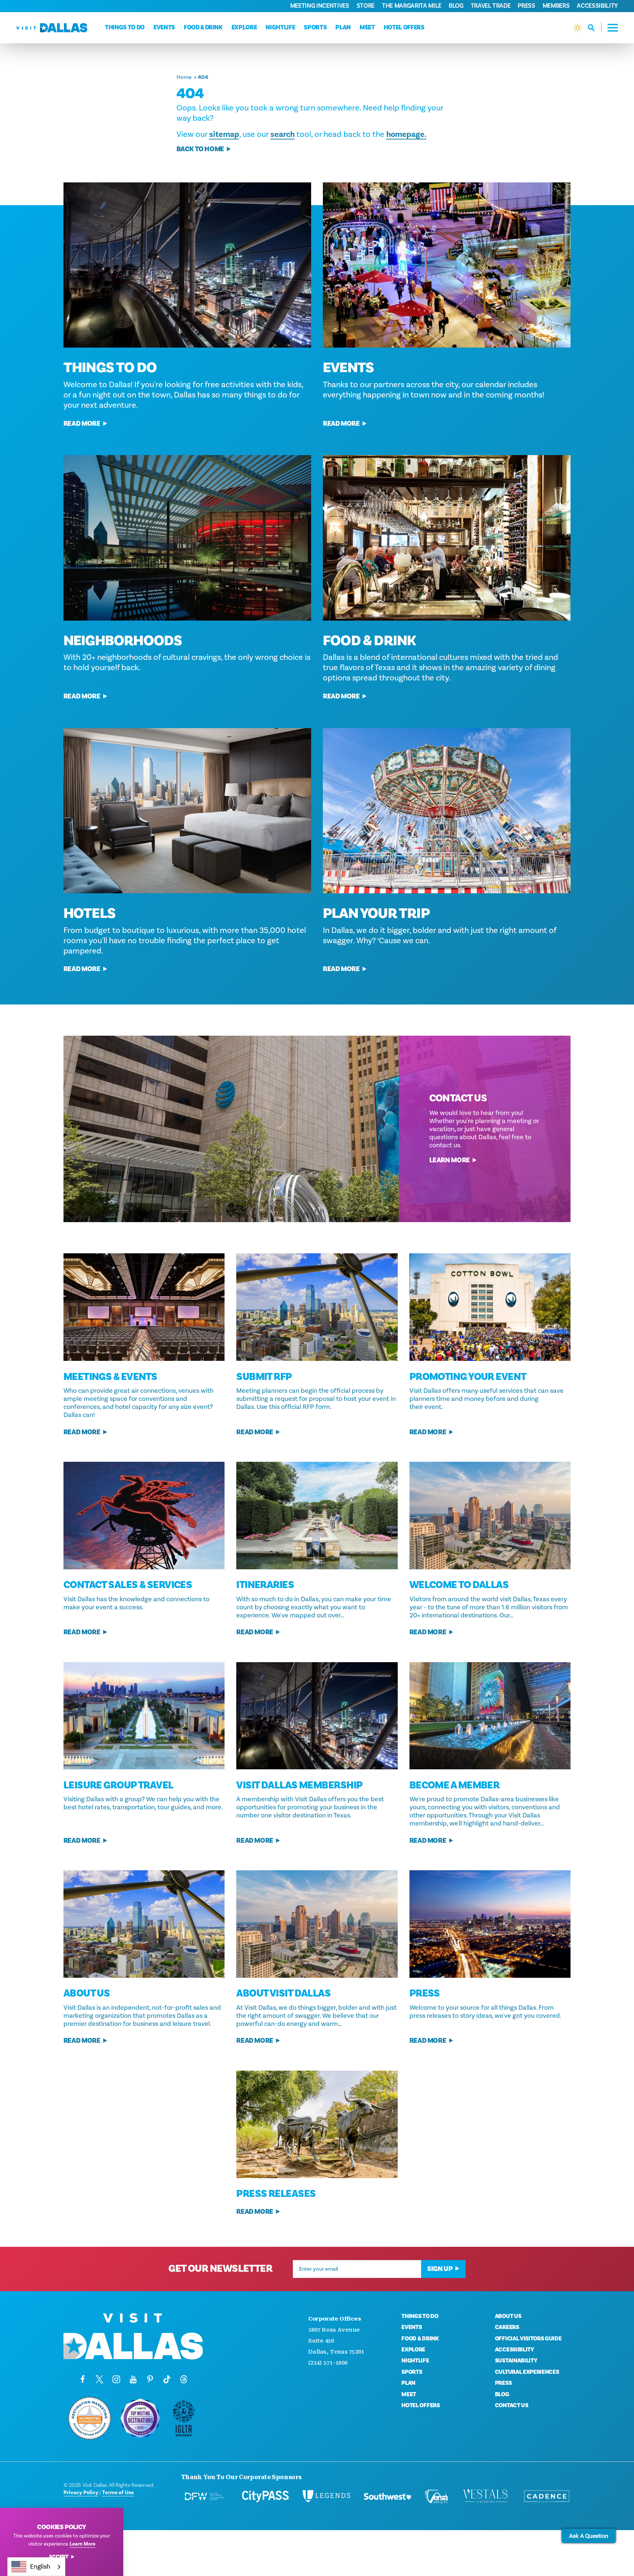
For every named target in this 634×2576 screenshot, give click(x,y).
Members (556, 6)
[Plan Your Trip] (447, 811)
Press (526, 6)
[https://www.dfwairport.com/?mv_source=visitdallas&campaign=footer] (205, 2496)
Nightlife (280, 28)
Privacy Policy (81, 2492)
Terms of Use (118, 2492)
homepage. (406, 134)
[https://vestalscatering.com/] (486, 2496)
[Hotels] (187, 811)
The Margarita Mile (412, 6)
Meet (367, 28)
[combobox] (36, 2567)
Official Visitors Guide (528, 2339)
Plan (343, 28)
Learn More (450, 1160)
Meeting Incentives (320, 6)
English (40, 2566)
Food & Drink (203, 28)
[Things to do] (187, 265)
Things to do (125, 28)
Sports (315, 28)
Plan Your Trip (376, 913)
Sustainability (516, 2361)
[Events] (447, 265)
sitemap (224, 134)
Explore (244, 28)
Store (366, 6)
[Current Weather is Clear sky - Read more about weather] (578, 28)
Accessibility (597, 6)
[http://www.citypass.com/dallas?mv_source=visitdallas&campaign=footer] (266, 2496)
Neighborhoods (123, 641)
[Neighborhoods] (187, 538)
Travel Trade (491, 6)
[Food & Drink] (447, 538)
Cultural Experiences (527, 2372)
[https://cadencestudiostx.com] (547, 2496)
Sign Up (440, 2269)
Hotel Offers (404, 28)
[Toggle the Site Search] (595, 28)
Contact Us (512, 2405)
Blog (456, 6)
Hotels (90, 913)
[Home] (52, 28)
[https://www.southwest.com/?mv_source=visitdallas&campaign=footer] (387, 2496)
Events (164, 28)
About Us (508, 2316)
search (283, 134)
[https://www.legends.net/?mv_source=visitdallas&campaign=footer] (327, 2496)
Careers (507, 2327)
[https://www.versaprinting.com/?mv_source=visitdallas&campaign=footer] (437, 2496)
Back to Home (200, 149)
